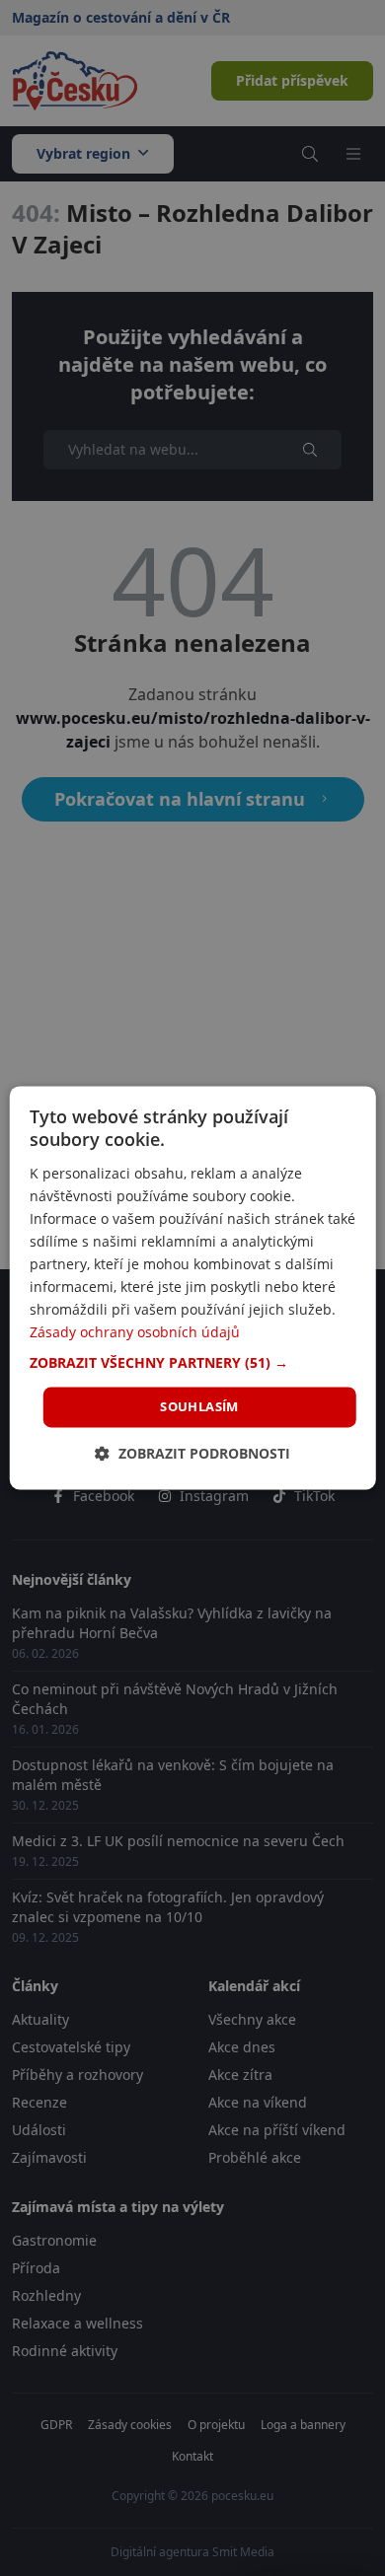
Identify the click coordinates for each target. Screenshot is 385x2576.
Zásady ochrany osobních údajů (135, 1333)
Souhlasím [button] (199, 1406)
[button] (193, 1363)
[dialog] (193, 1288)
